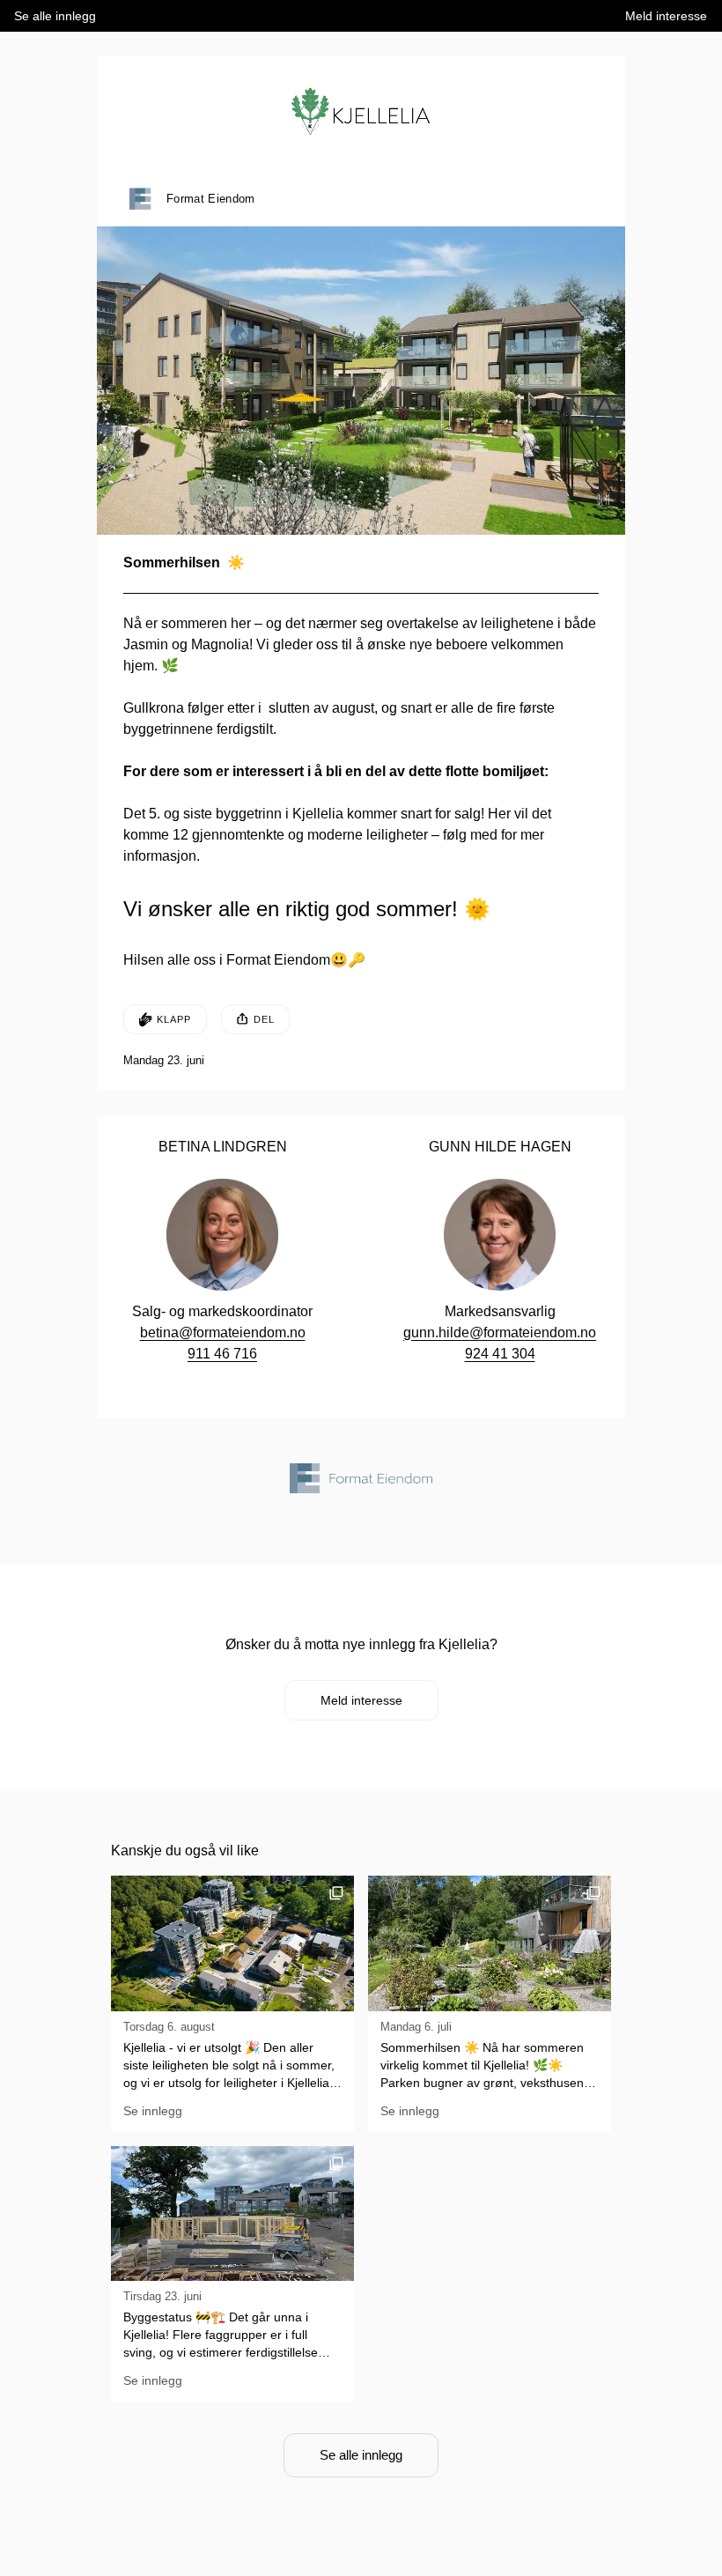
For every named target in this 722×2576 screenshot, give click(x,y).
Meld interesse (361, 1700)
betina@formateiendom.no (223, 1332)
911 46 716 (222, 1354)
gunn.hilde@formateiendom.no (500, 1332)
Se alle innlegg (361, 2455)
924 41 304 (500, 1354)
